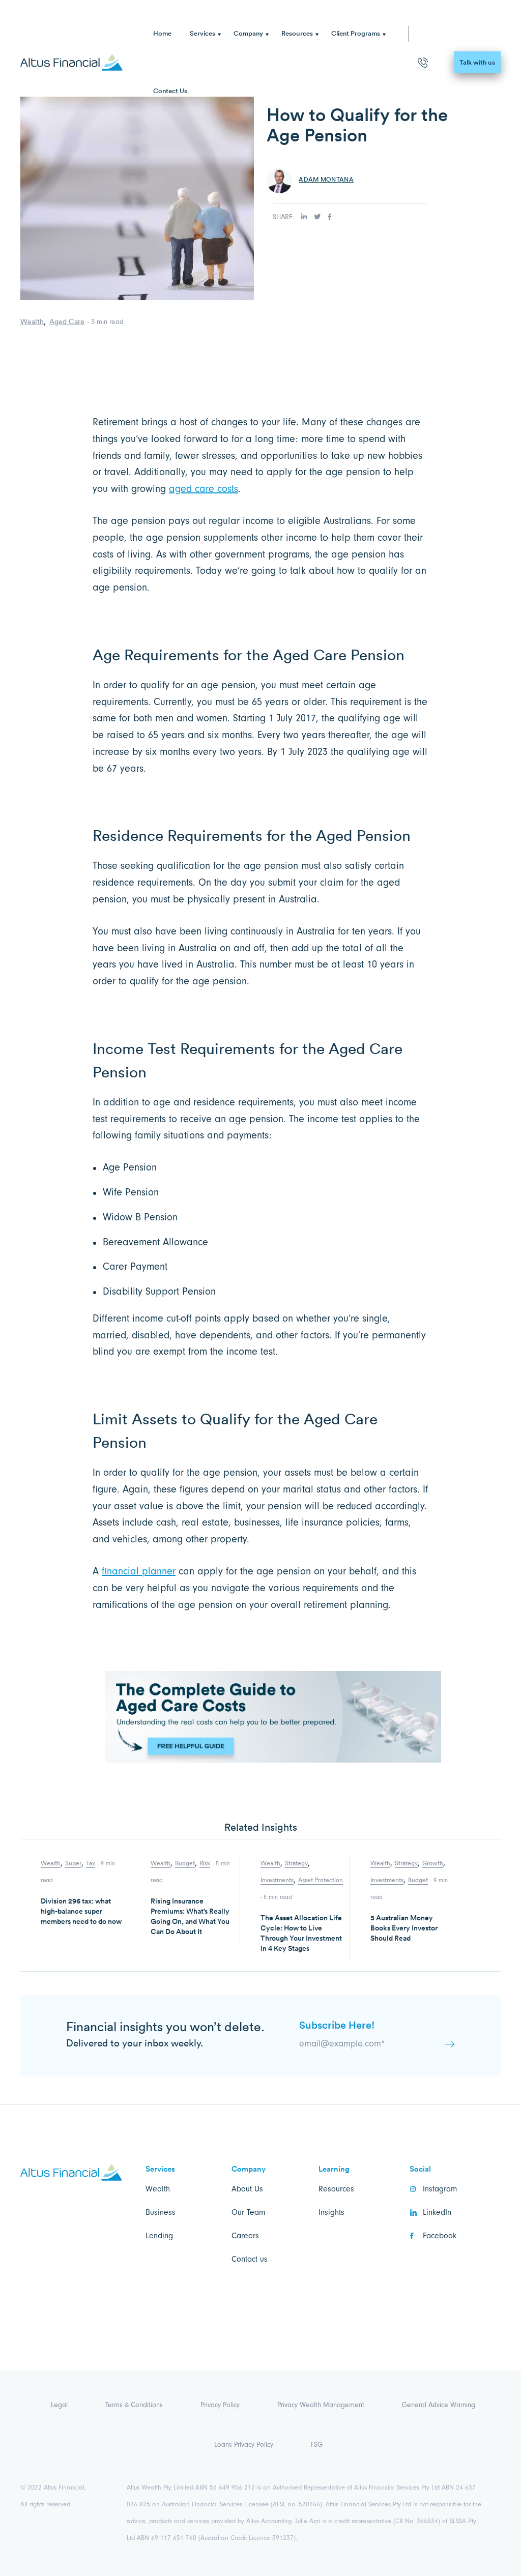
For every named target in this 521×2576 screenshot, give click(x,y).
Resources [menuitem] (297, 33)
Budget (185, 1863)
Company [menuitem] (248, 33)
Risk (205, 1863)
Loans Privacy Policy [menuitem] (244, 2445)
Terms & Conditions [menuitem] (134, 2405)
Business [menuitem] (161, 2212)
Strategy (296, 1863)
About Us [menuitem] (247, 2189)
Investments (277, 1880)
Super (73, 1863)
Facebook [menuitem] (440, 2236)
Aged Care (67, 321)
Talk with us (477, 62)
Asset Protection (321, 1880)
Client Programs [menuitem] (356, 33)
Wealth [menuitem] (158, 2189)
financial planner (139, 1571)
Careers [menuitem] (245, 2236)
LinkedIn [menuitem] (437, 2212)
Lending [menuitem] (159, 2236)
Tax (91, 1863)
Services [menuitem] (202, 33)
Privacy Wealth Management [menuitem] (321, 2405)
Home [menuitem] (162, 33)
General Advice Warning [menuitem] (439, 2405)
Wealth (32, 321)
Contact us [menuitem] (250, 2259)
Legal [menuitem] (59, 2405)
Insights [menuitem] (331, 2212)
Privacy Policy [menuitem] (220, 2405)
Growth (433, 1863)
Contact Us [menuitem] (170, 91)
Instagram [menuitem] (440, 2189)
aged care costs (204, 489)
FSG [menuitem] (317, 2445)
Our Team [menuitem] (248, 2212)
